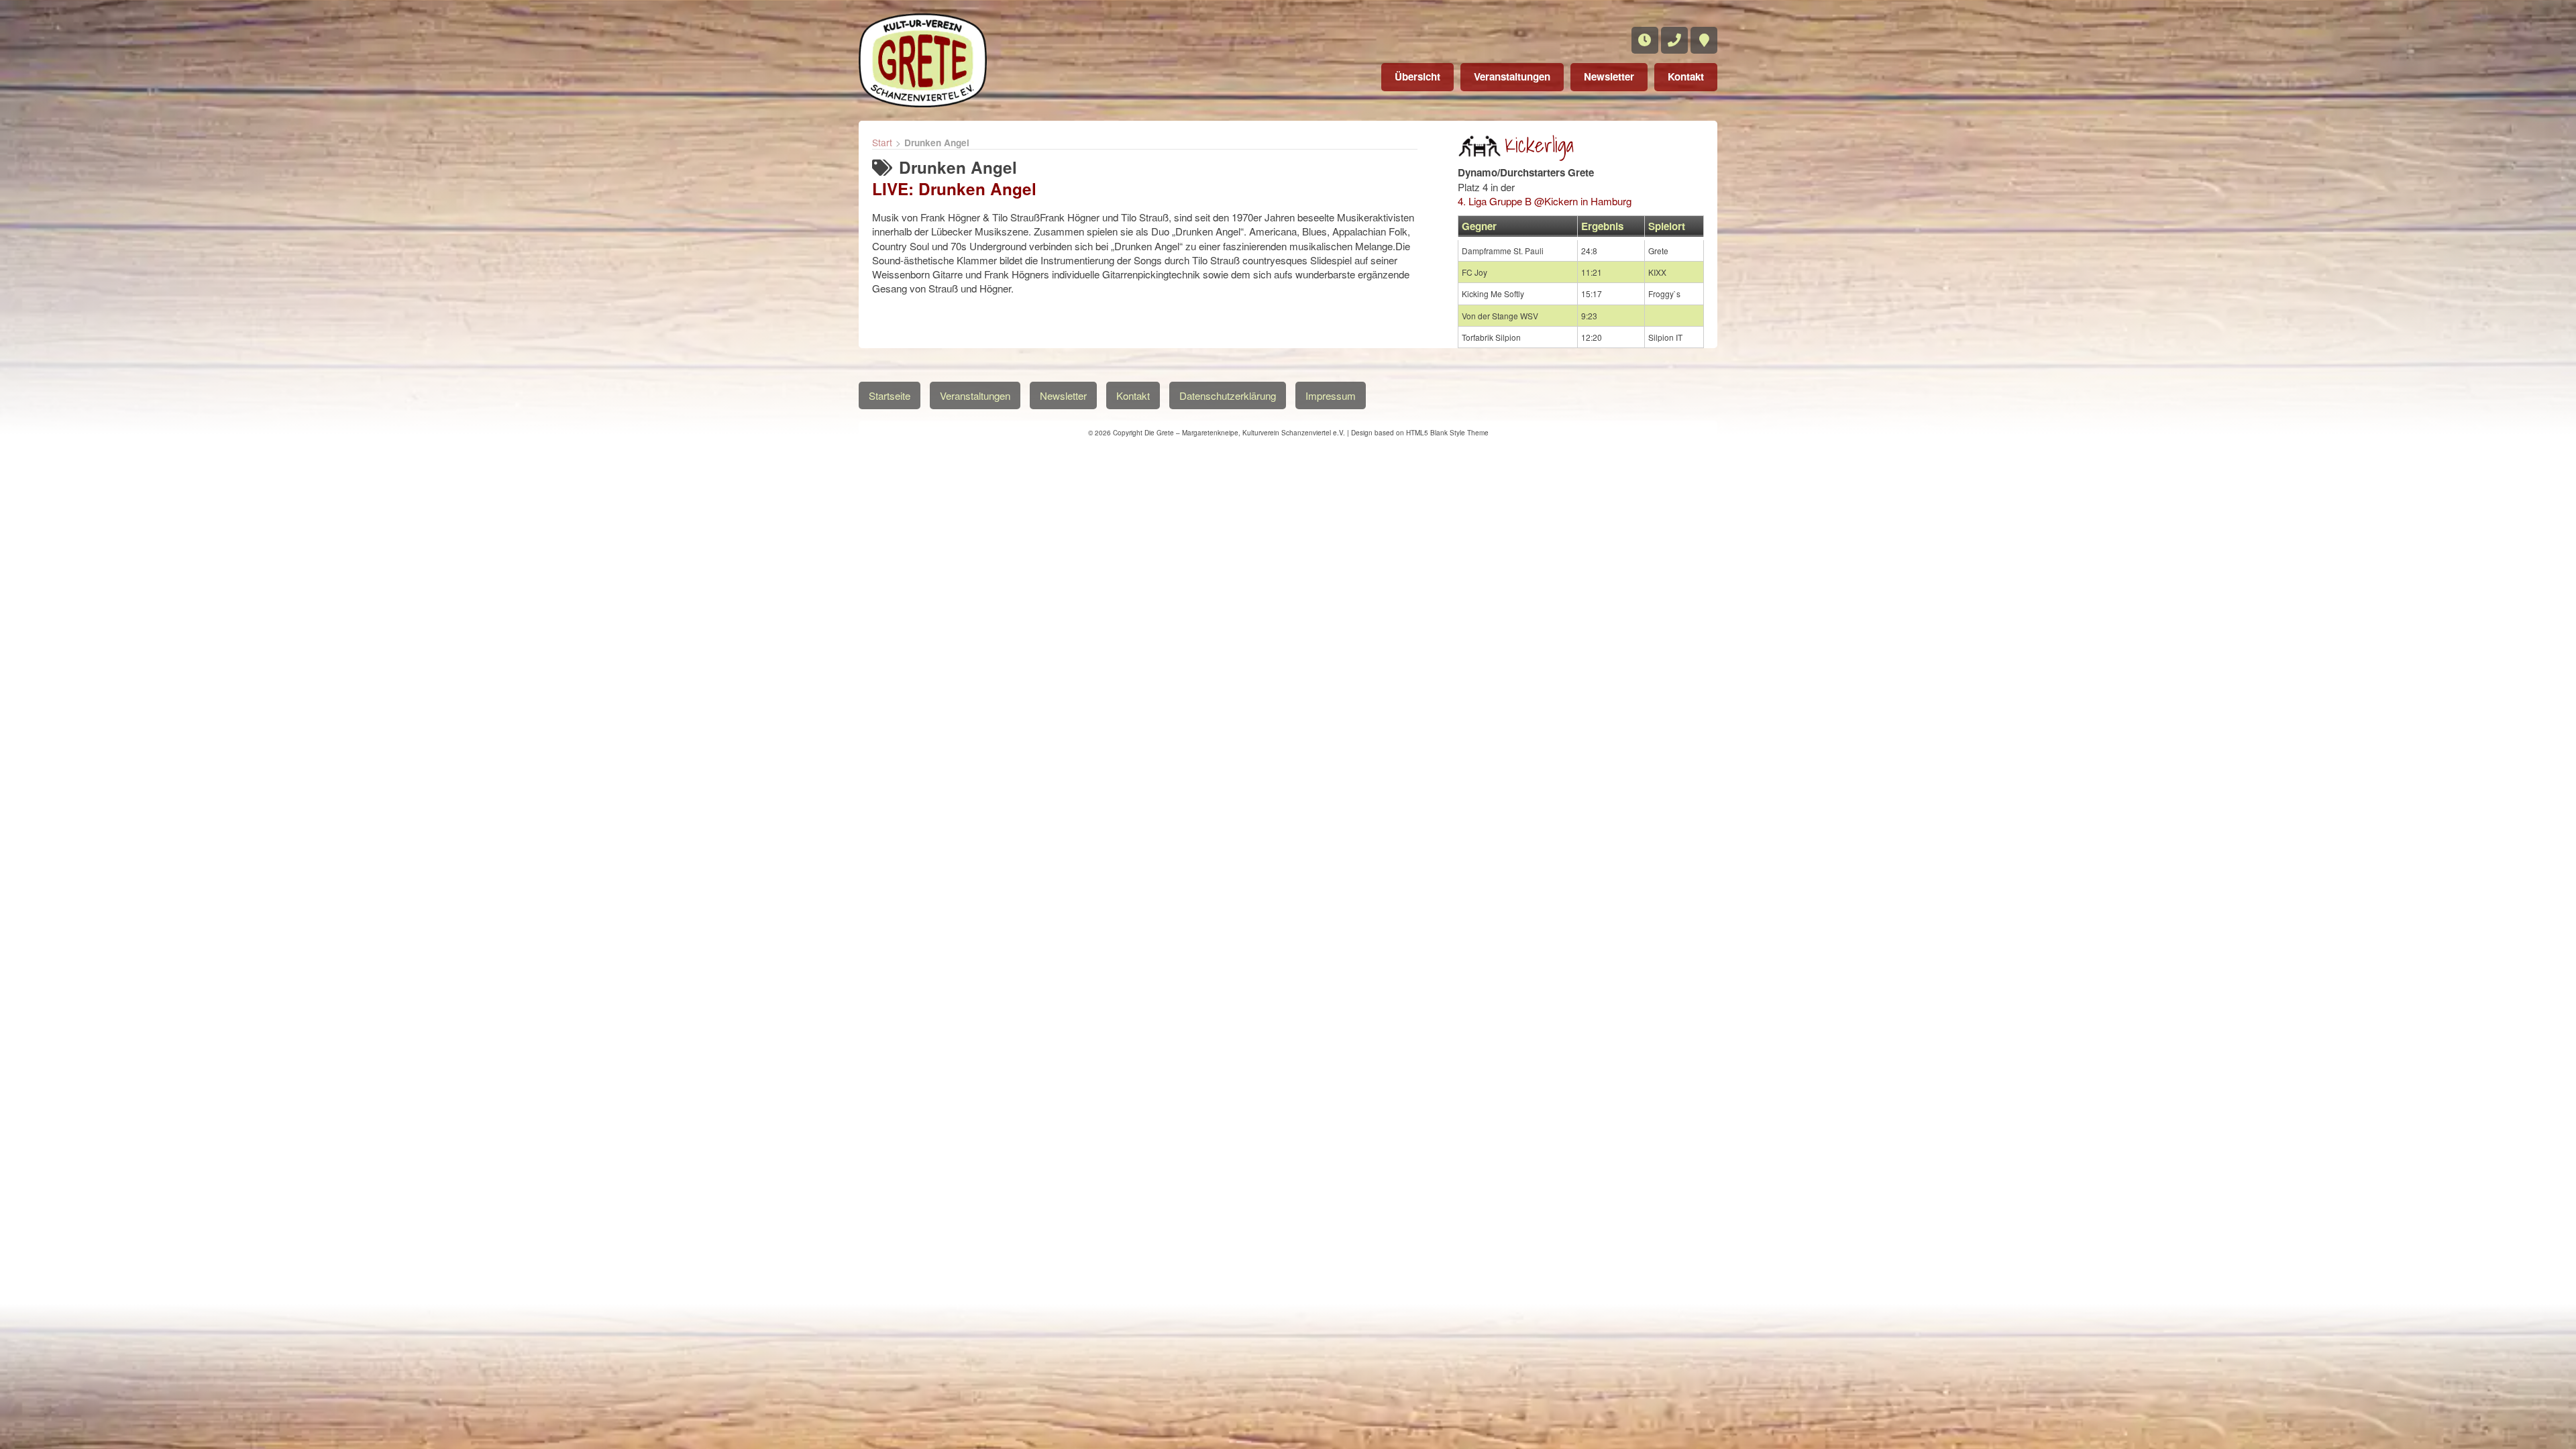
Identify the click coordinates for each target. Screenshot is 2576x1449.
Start (882, 142)
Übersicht (1417, 76)
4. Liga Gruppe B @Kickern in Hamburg (1545, 201)
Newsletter (1609, 76)
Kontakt (1686, 76)
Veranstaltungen (1512, 76)
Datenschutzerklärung (1228, 395)
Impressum (1331, 395)
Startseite (890, 395)
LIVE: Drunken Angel (954, 189)
